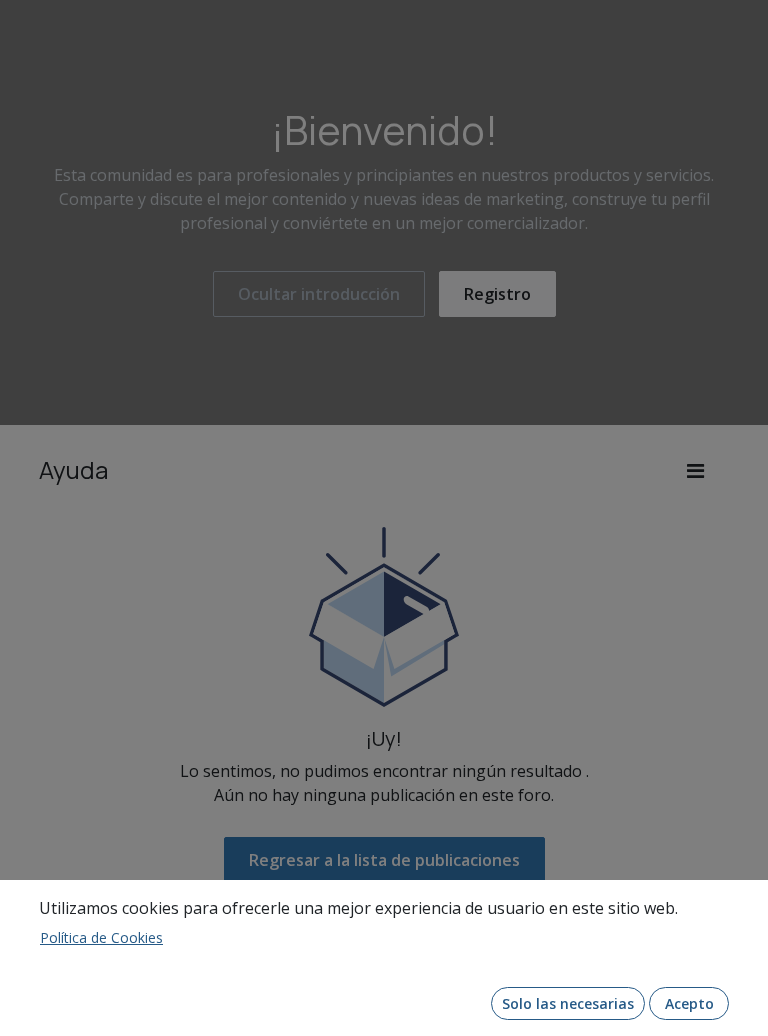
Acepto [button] (689, 1003)
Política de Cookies (101, 937)
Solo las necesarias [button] (568, 1003)
